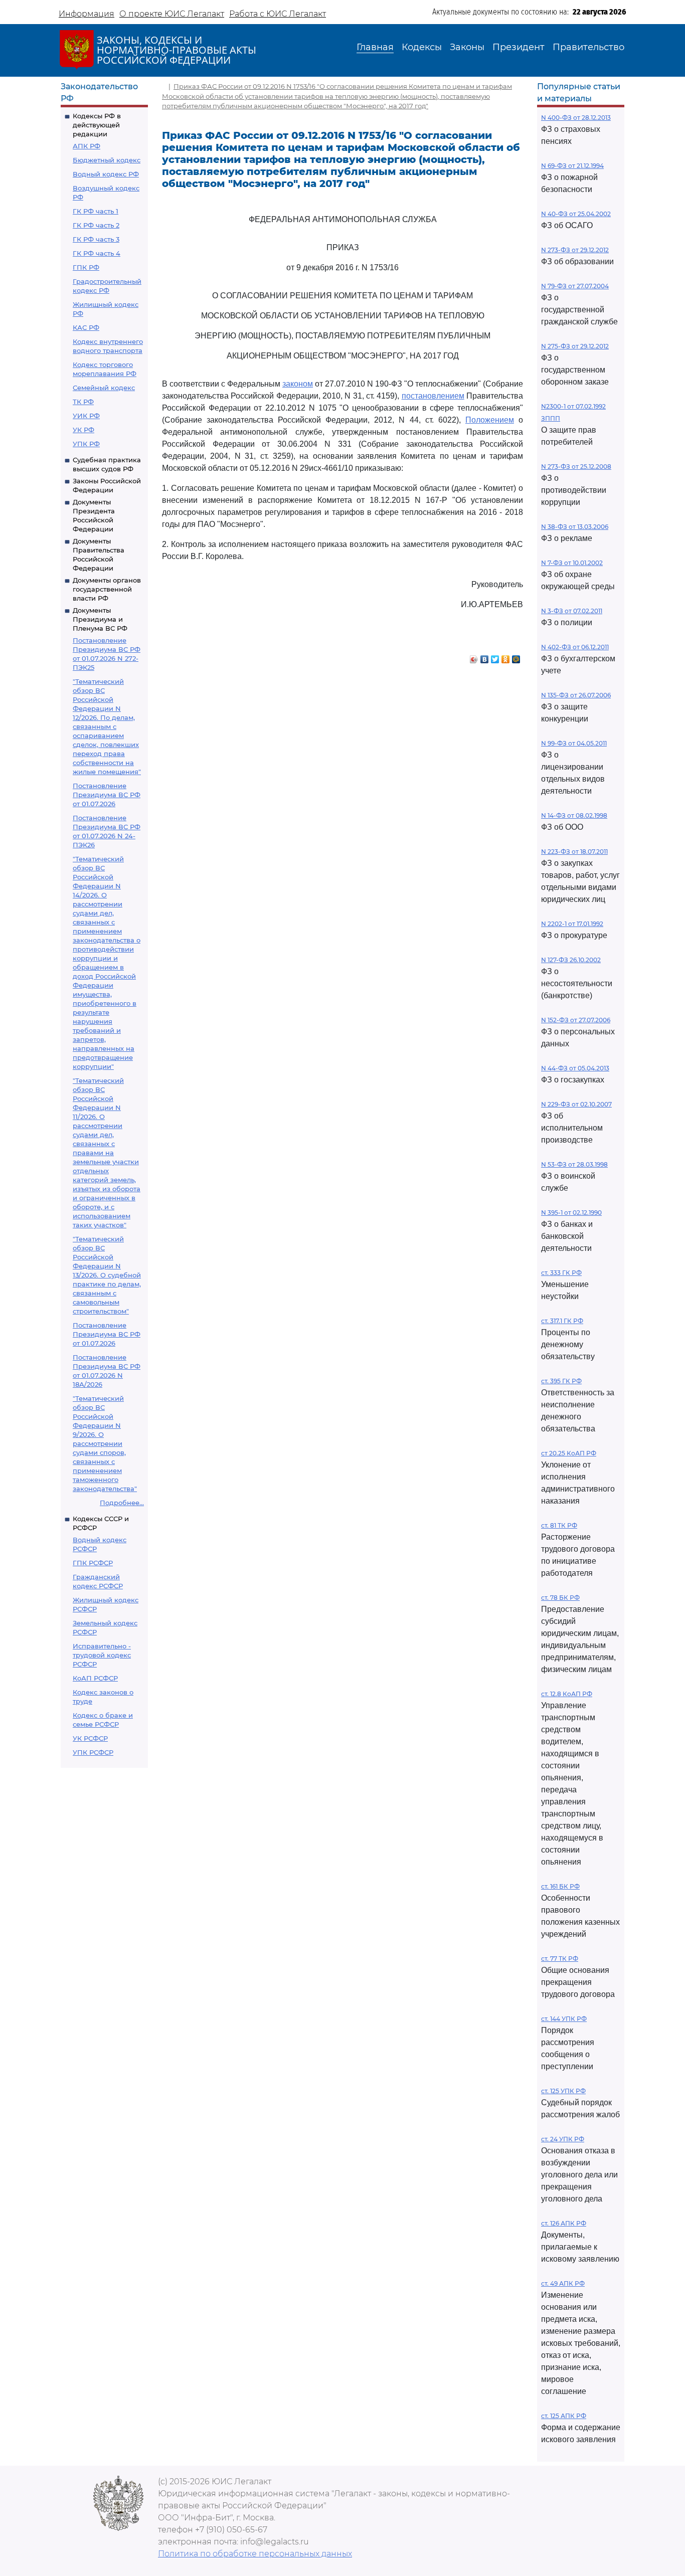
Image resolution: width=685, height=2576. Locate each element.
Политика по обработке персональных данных (255, 2554)
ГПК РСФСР (93, 1563)
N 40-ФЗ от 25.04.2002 (576, 214)
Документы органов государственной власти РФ (107, 589)
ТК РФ (83, 402)
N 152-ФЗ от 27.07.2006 (576, 1020)
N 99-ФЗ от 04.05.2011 (574, 743)
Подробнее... (122, 1503)
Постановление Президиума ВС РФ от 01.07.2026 (107, 795)
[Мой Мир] (516, 657)
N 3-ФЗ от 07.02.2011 (572, 611)
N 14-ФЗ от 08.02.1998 (574, 815)
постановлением (433, 396)
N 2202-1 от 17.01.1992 (572, 924)
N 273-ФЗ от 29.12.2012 (575, 250)
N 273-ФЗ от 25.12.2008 (576, 467)
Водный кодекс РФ (106, 174)
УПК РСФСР (93, 1752)
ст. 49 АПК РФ (563, 2283)
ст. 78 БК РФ (560, 1598)
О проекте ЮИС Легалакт (172, 14)
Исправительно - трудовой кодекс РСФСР (102, 1655)
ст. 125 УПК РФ (563, 2091)
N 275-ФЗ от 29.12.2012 (575, 346)
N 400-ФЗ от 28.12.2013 (576, 118)
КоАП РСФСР (95, 1678)
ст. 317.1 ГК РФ (562, 1321)
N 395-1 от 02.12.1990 (571, 1213)
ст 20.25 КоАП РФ (569, 1453)
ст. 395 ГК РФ (561, 1381)
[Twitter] (495, 657)
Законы (467, 47)
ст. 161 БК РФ (560, 1886)
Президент (519, 47)
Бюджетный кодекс (107, 160)
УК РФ (83, 430)
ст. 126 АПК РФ (564, 2223)
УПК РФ (86, 444)
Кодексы (422, 47)
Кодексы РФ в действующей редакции (97, 125)
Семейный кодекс (104, 388)
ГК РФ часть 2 (96, 225)
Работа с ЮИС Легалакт (278, 14)
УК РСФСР (90, 1738)
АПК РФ (87, 146)
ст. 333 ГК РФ (561, 1273)
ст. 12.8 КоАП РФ (567, 1694)
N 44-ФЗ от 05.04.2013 (575, 1068)
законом (298, 384)
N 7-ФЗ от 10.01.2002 (572, 563)
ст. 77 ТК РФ (560, 1959)
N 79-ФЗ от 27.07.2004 (575, 286)
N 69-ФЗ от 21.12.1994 (572, 166)
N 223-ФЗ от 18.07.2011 (574, 852)
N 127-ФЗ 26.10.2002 (571, 960)
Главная (375, 47)
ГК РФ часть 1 (96, 211)
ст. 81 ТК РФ (559, 1525)
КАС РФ (86, 327)
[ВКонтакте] (485, 657)
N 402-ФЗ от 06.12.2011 (575, 647)
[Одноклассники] (506, 657)
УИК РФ (86, 416)
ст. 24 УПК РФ (563, 2139)
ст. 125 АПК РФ (564, 2416)
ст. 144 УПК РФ (564, 2019)
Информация (87, 14)
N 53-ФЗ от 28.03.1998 (574, 1164)
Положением (490, 420)
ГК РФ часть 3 (96, 239)
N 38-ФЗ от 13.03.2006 (575, 527)
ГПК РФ (86, 267)
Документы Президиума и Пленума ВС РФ (100, 619)
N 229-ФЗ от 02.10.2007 (576, 1104)
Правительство (588, 47)
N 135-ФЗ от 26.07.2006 (576, 695)
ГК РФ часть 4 (97, 253)
